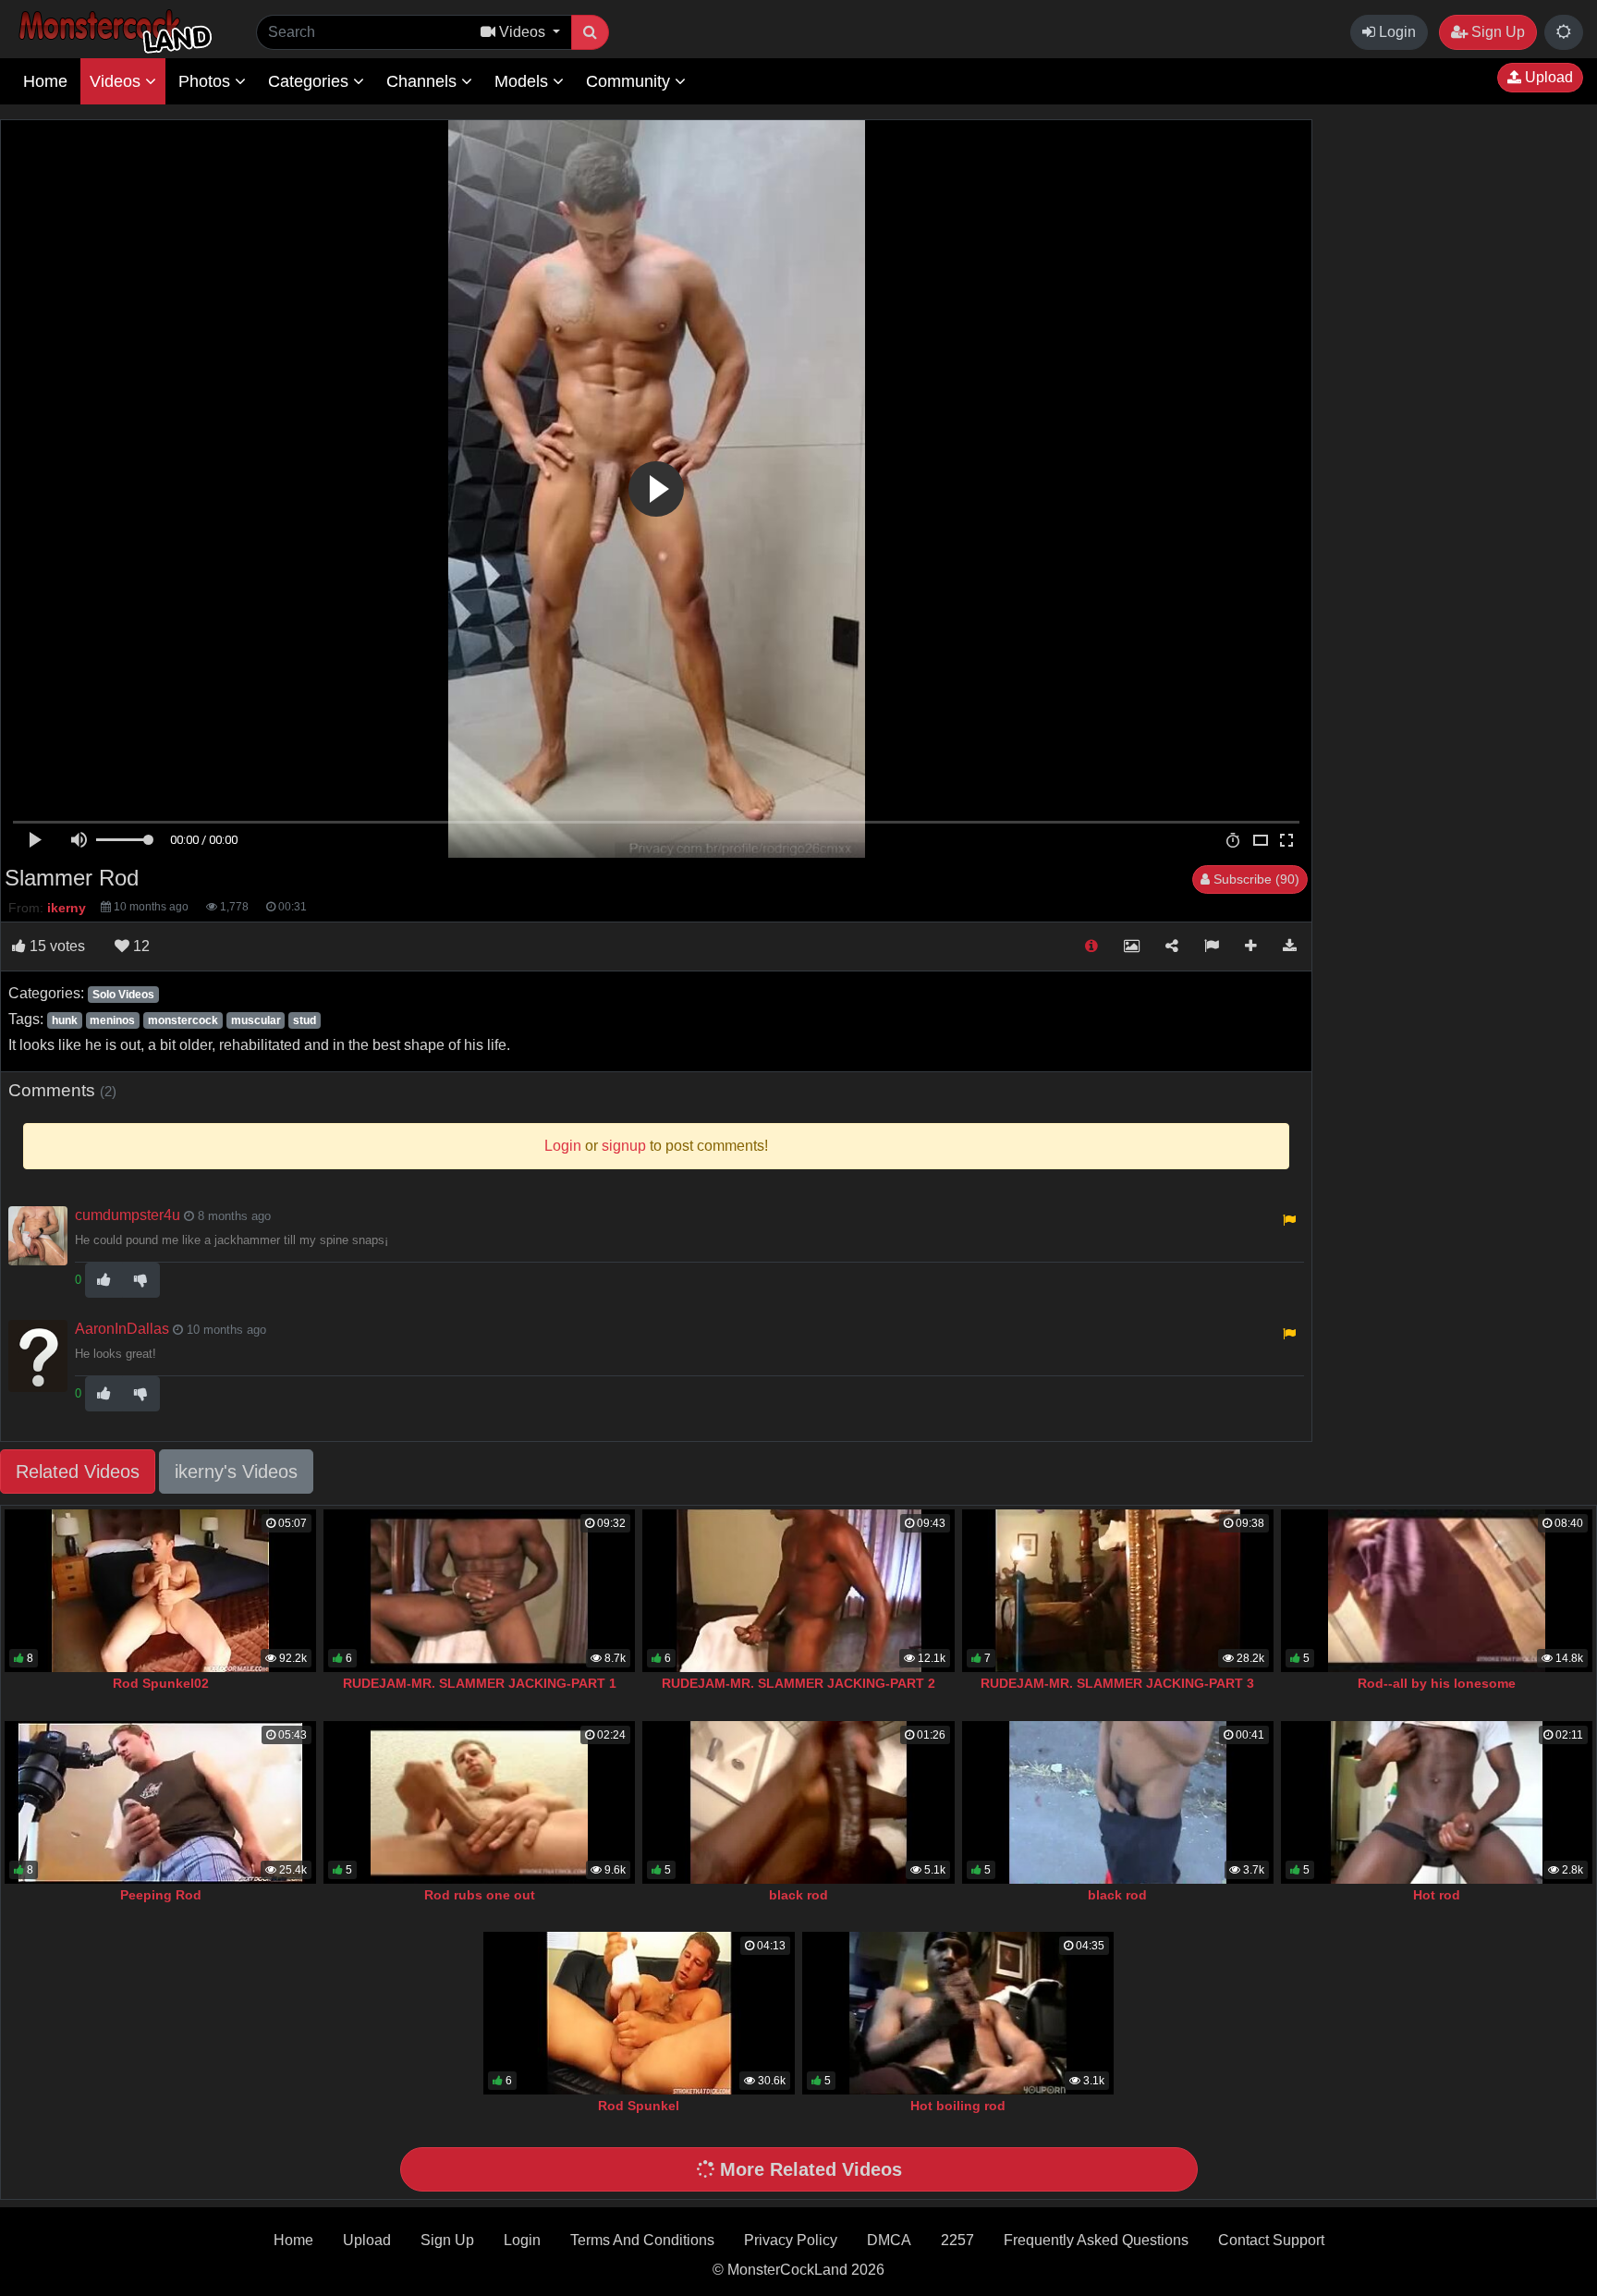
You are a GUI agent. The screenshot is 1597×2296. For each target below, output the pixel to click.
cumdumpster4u (128, 1215)
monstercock (183, 1020)
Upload (1547, 77)
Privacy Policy (791, 2240)
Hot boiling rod (958, 2106)
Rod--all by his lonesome (1437, 1683)
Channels (424, 81)
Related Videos (78, 1472)
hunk (65, 1020)
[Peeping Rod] (160, 1802)
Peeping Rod (161, 1895)
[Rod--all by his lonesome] (1437, 1591)
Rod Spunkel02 (161, 1683)
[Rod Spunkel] (639, 2013)
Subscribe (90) (1255, 879)
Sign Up (1496, 32)
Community (630, 81)
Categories (311, 81)
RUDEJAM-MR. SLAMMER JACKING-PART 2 (798, 1683)
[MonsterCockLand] (113, 32)
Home (45, 81)
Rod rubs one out (480, 1895)
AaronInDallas (122, 1329)
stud (305, 1020)
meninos (112, 1020)
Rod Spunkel (639, 2106)
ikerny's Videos (236, 1472)
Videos (117, 81)
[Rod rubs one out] (479, 1802)
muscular (256, 1020)
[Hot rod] (1437, 1802)
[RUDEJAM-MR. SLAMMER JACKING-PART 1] (479, 1591)
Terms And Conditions (642, 2240)
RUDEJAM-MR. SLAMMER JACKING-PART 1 (480, 1683)
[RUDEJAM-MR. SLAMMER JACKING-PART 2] (798, 1591)
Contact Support (1271, 2240)
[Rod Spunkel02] (160, 1591)
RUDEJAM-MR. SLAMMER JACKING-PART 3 (1117, 1683)
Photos (207, 81)
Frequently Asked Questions (1096, 2240)
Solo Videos (123, 995)
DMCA (889, 2240)
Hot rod (1437, 1895)
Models (524, 81)
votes (57, 946)
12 (140, 946)
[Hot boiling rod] (958, 2013)
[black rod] (798, 1802)
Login (1396, 32)
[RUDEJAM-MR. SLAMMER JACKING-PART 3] (1118, 1591)
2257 (957, 2240)
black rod (798, 1895)
